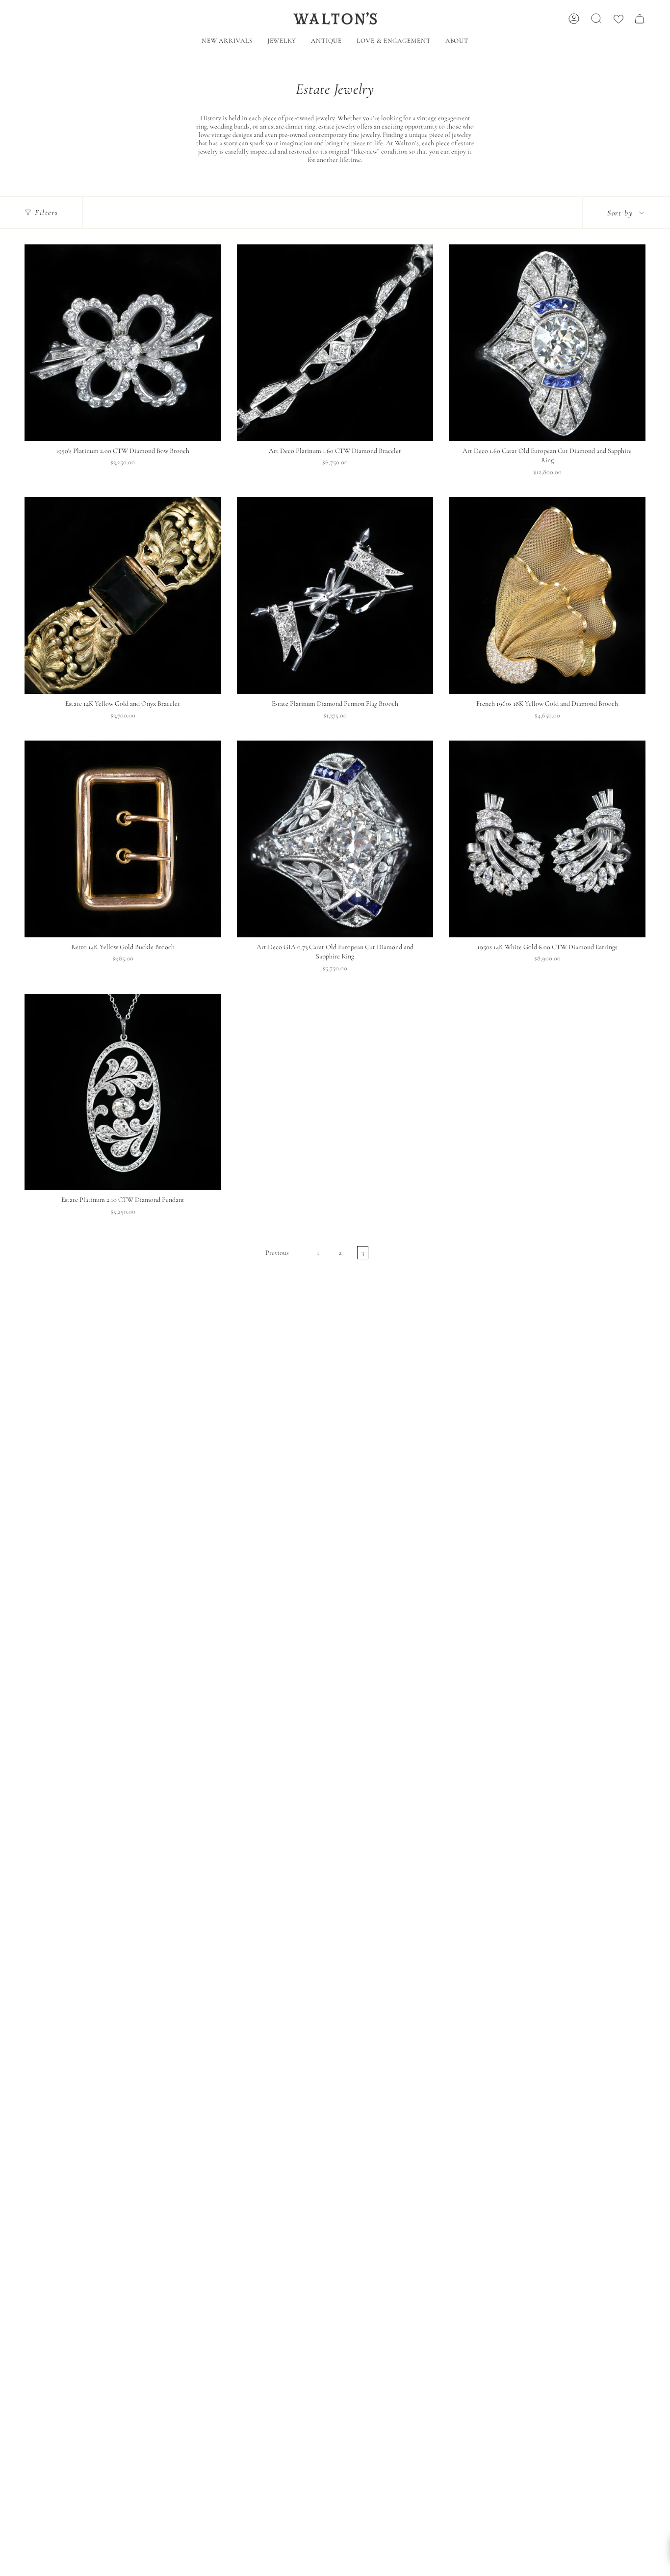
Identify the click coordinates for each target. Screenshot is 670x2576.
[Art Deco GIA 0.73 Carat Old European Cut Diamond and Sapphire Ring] (335, 839)
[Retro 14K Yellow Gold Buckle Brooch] (123, 839)
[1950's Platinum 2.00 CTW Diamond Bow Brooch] (123, 343)
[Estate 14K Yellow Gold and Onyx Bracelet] (123, 596)
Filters (46, 212)
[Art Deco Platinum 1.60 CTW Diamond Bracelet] (335, 343)
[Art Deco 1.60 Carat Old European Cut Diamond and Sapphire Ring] (547, 343)
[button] (282, 42)
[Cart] (640, 19)
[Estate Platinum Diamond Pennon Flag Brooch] (335, 596)
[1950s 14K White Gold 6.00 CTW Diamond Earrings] (547, 839)
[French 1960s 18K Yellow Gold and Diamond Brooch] (547, 596)
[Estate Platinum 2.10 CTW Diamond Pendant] (123, 1092)
